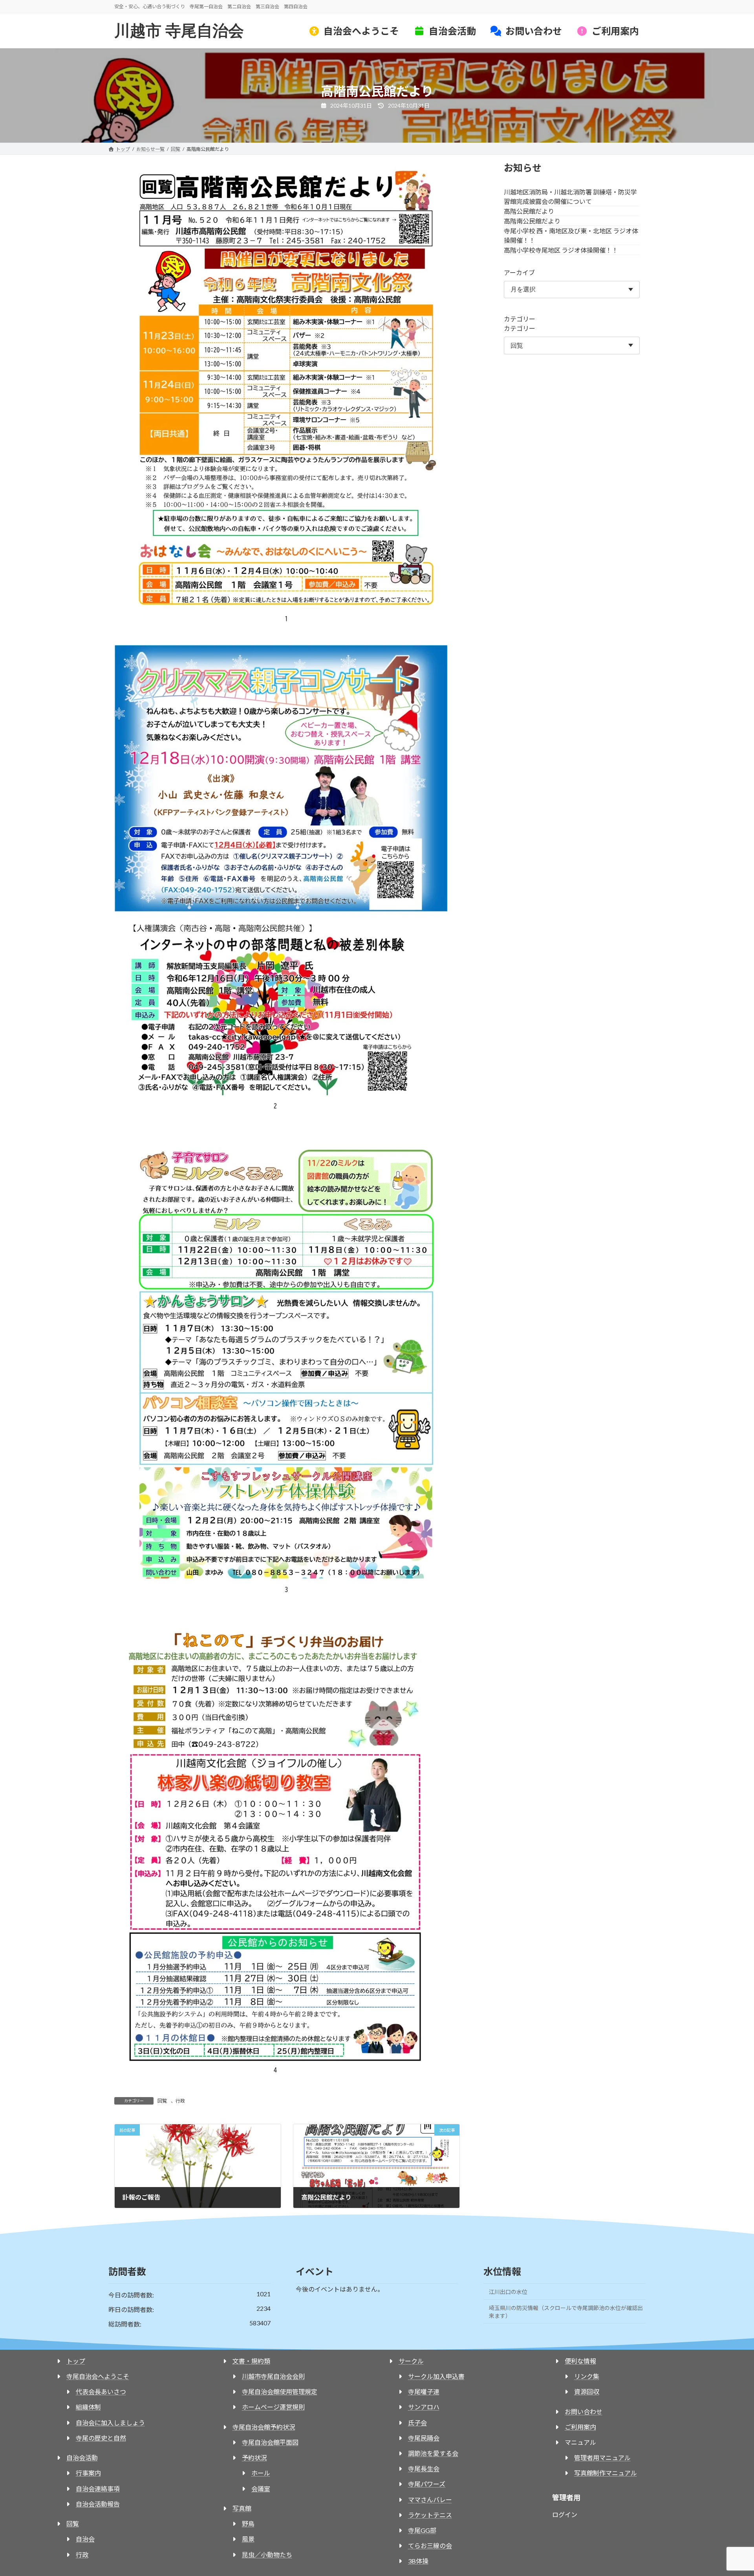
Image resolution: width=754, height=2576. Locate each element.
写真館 (242, 2508)
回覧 (162, 2101)
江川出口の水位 (508, 2292)
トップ (76, 2361)
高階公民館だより (529, 211)
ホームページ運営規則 (273, 2407)
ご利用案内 (580, 2427)
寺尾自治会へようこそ (98, 2376)
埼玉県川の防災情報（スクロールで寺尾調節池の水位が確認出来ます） (566, 2312)
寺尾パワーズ (427, 2484)
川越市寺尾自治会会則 (273, 2376)
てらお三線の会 (430, 2546)
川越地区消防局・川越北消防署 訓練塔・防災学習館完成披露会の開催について (570, 197)
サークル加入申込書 (436, 2376)
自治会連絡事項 (98, 2489)
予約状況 (254, 2458)
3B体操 (418, 2561)
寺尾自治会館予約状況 (264, 2427)
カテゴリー (520, 319)
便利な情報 (580, 2361)
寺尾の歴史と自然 (101, 2438)
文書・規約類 (251, 2361)
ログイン (565, 2515)
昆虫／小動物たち (267, 2555)
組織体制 (88, 2407)
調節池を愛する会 (433, 2453)
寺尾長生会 (424, 2469)
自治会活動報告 (98, 2504)
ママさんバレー (430, 2500)
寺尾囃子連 (424, 2392)
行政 (180, 2101)
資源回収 (587, 2392)
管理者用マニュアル (602, 2458)
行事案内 (88, 2473)
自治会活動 (82, 2458)
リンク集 (587, 2376)
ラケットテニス (430, 2515)
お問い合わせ (584, 2412)
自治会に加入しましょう (110, 2423)
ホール (261, 2473)
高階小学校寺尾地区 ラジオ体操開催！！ (561, 250)
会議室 (261, 2489)
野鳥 (248, 2524)
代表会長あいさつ (101, 2392)
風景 (248, 2539)
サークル (411, 2361)
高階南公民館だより (532, 221)
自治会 (85, 2539)
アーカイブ (519, 272)
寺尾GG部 (422, 2530)
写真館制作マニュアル (606, 2473)
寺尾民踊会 (424, 2438)
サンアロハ (424, 2407)
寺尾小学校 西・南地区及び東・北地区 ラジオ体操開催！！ (571, 236)
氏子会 (417, 2423)
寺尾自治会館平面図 (270, 2442)
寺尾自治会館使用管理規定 (280, 2392)
